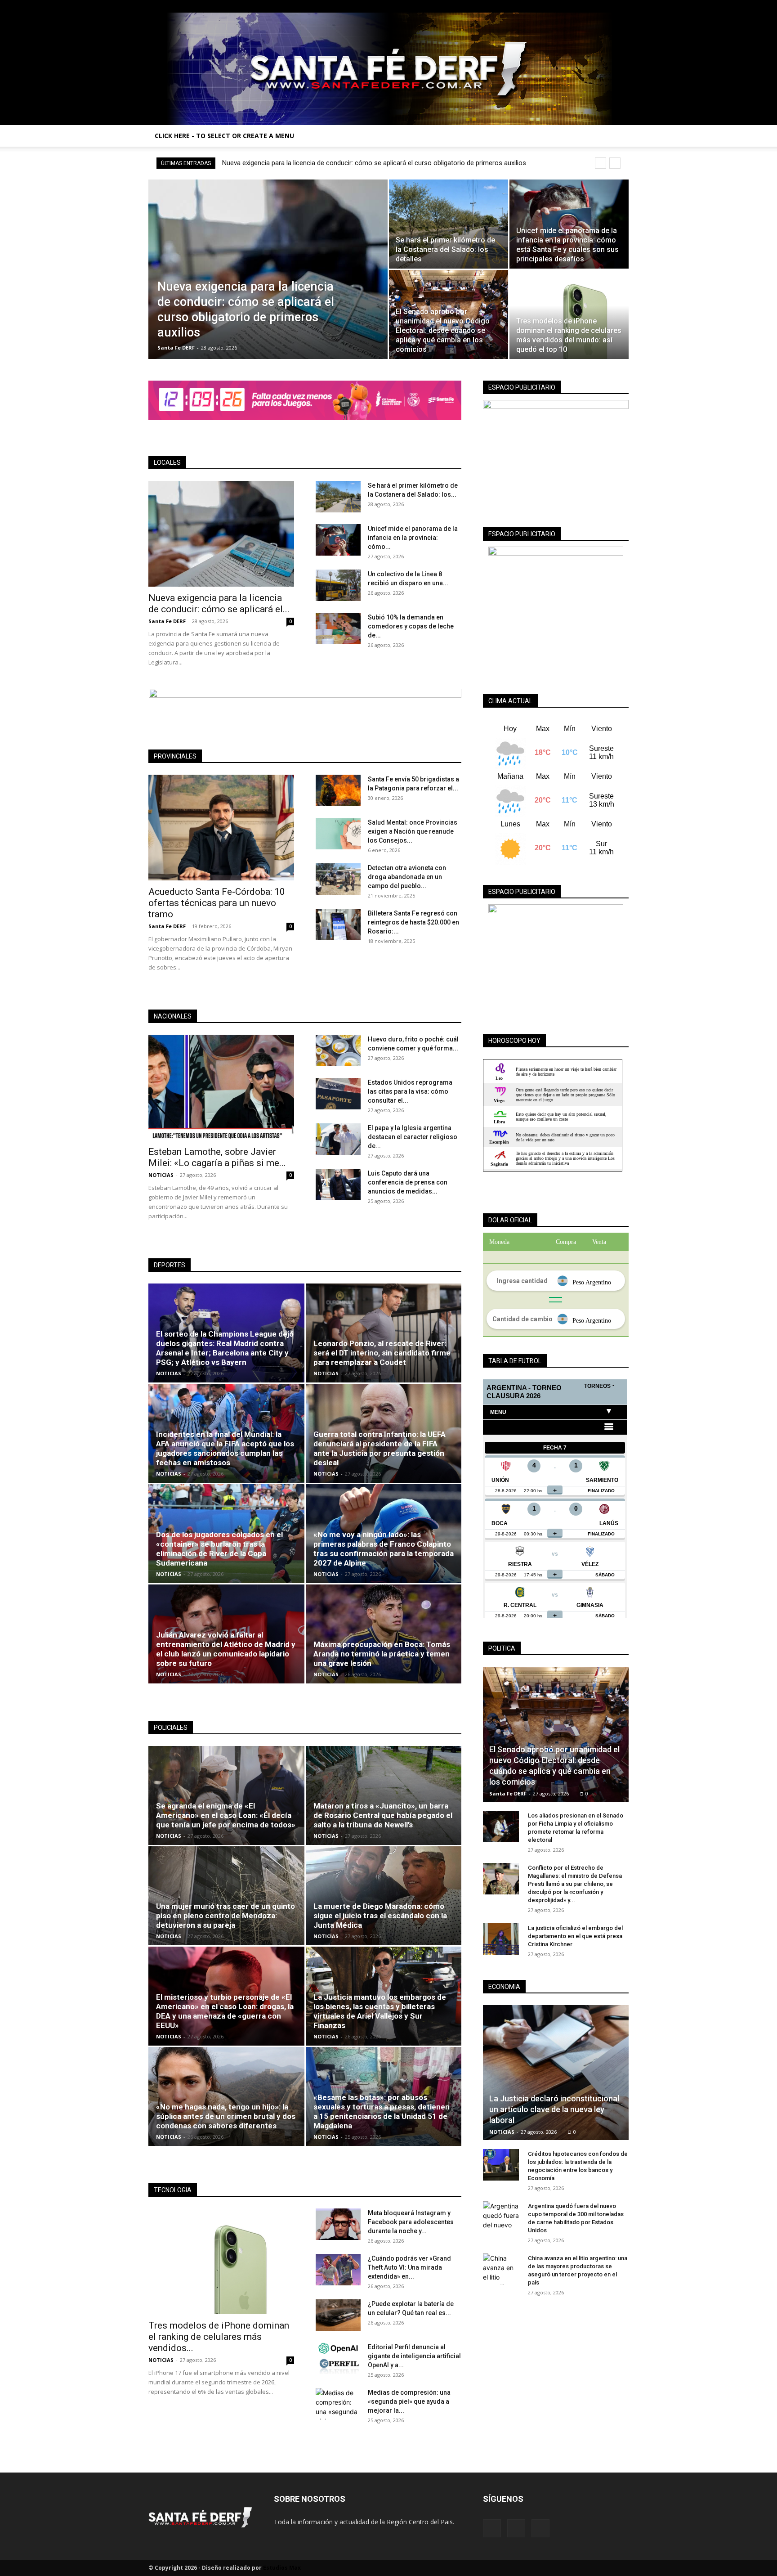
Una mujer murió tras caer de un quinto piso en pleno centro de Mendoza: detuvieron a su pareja (226, 1916)
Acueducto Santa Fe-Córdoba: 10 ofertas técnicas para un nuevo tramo (217, 903)
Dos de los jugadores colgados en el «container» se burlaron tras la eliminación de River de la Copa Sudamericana (219, 1549)
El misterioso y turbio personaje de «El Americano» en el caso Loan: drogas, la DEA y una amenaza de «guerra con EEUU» (225, 2011)
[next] (615, 163)
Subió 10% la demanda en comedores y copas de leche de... (411, 626)
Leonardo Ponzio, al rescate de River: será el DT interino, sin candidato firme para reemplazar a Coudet (382, 1353)
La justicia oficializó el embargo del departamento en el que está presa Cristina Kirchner (575, 1936)
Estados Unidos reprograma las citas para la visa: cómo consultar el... (410, 1091)
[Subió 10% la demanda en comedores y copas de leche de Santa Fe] (338, 628)
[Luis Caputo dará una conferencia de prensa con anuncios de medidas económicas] (338, 1185)
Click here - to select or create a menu (224, 136)
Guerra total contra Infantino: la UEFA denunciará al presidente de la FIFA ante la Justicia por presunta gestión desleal (380, 1448)
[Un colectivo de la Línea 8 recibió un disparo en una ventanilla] (338, 585)
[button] (618, 137)
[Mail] (607, 6)
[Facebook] (592, 6)
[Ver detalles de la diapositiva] (305, 400)
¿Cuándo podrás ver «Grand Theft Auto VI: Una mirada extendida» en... (409, 2267)
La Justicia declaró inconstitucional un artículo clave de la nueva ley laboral (554, 2109)
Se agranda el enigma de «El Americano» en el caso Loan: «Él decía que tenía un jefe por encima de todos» (226, 1815)
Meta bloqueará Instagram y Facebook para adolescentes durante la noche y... (411, 2222)
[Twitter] (622, 6)
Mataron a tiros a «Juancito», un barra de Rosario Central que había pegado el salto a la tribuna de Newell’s (383, 1815)
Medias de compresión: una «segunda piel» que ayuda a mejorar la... (409, 2401)
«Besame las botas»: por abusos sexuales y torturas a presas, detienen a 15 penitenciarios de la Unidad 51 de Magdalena (382, 2112)
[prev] (601, 163)
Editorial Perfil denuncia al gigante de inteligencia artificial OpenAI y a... (414, 2356)
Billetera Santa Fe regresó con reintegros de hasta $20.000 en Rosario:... (413, 922)
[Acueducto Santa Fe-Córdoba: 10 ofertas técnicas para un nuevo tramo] (221, 828)
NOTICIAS (161, 1175)
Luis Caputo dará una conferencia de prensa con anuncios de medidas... (408, 1182)
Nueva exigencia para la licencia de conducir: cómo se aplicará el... (219, 604)
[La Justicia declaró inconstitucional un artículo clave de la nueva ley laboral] (556, 2073)
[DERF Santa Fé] (388, 69)
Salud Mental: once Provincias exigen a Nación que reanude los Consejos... (413, 831)
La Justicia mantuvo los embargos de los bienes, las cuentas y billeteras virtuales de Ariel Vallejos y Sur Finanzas (380, 2011)
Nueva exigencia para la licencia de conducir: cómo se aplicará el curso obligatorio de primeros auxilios (374, 163)
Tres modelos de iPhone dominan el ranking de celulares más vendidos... (219, 2337)
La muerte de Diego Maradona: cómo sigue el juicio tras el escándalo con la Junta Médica (380, 1916)
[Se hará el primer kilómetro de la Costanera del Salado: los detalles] (449, 224)
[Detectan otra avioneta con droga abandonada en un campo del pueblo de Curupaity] (338, 879)
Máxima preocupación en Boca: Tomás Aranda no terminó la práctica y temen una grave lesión (382, 1654)
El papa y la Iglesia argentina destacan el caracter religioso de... (413, 1137)
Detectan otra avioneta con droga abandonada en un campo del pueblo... (407, 877)
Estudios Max (282, 2568)
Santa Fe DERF (176, 348)
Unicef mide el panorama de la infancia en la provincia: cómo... (413, 538)
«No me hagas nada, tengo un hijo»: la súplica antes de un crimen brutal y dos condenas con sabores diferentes (226, 2116)
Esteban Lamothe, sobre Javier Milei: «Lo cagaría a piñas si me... (217, 1157)
